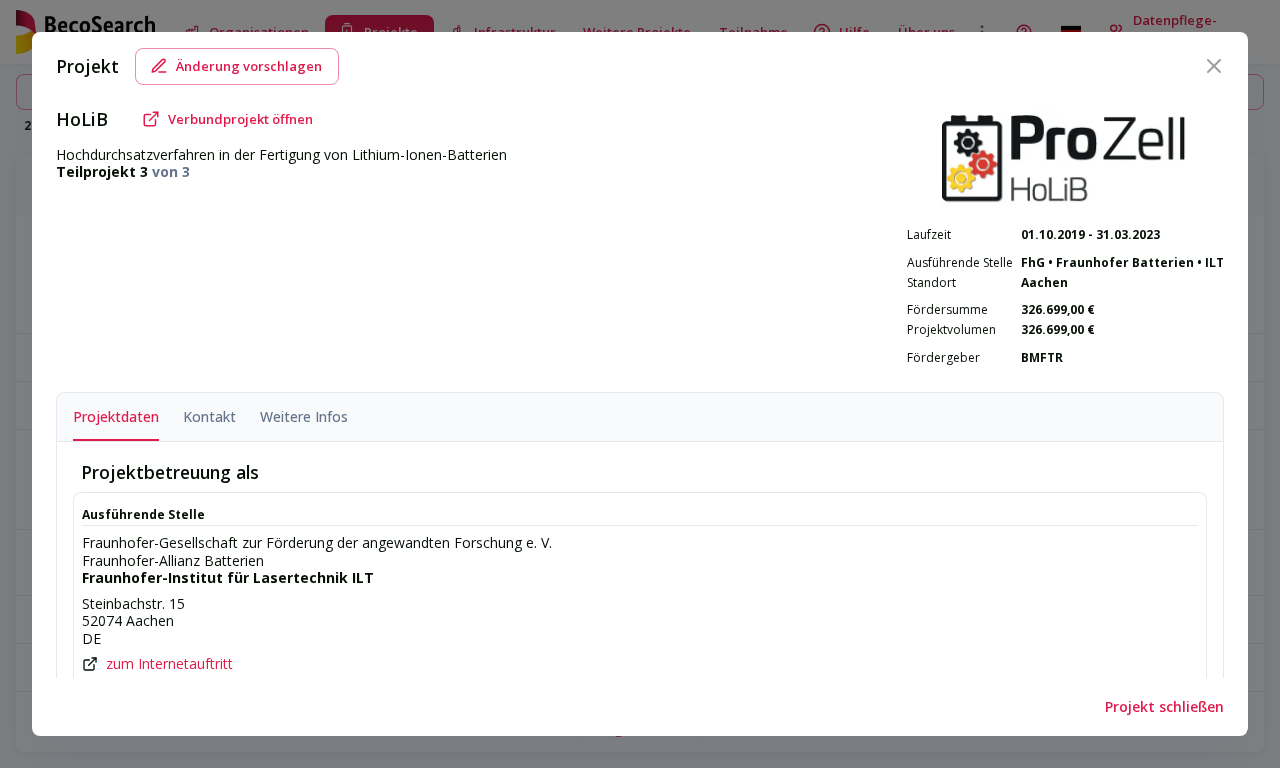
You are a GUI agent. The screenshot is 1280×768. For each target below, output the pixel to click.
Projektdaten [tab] (116, 416)
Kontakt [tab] (209, 416)
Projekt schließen (1164, 706)
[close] (1214, 66)
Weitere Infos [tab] (304, 416)
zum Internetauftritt (169, 664)
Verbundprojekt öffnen (240, 119)
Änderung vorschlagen (249, 66)
